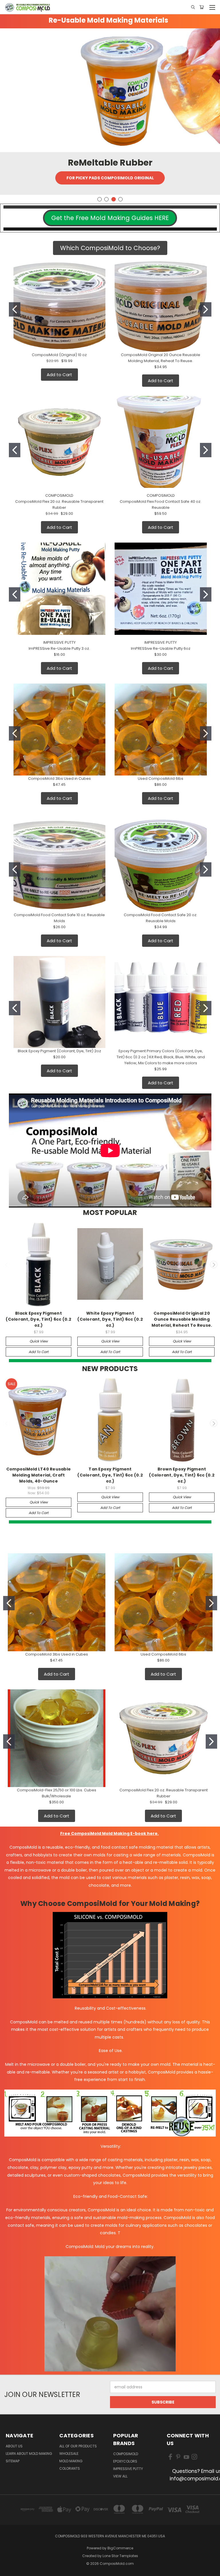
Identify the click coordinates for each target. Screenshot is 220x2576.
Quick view (39, 1341)
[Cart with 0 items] (202, 7)
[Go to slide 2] (206, 309)
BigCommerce (120, 2548)
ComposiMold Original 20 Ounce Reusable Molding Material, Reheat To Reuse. (182, 1319)
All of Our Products (78, 2446)
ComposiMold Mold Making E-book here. (115, 1833)
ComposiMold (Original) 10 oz (59, 355)
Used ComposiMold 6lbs (161, 779)
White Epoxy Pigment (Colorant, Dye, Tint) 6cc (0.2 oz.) (110, 1319)
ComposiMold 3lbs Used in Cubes (59, 779)
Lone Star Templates (120, 2556)
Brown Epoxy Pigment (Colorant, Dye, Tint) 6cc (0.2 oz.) (182, 1475)
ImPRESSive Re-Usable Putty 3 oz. (59, 648)
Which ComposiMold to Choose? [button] (110, 248)
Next (214, 1265)
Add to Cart (59, 375)
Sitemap (13, 2461)
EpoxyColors (125, 2461)
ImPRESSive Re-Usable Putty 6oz (161, 648)
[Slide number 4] (110, 90)
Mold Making (71, 2461)
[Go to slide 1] (15, 309)
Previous (7, 1265)
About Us (14, 2446)
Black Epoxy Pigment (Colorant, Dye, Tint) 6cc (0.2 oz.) (39, 1319)
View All (120, 2476)
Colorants (70, 2468)
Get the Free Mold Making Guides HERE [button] (110, 218)
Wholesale (69, 2454)
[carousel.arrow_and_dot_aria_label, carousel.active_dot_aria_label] (120, 199)
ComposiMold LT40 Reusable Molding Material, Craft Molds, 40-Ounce (39, 1475)
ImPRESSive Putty (128, 2469)
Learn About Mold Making (29, 2454)
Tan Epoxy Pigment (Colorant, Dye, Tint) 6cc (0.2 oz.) (110, 1475)
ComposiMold (126, 2454)
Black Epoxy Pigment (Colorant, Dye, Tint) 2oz (59, 1051)
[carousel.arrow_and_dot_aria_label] (100, 199)
